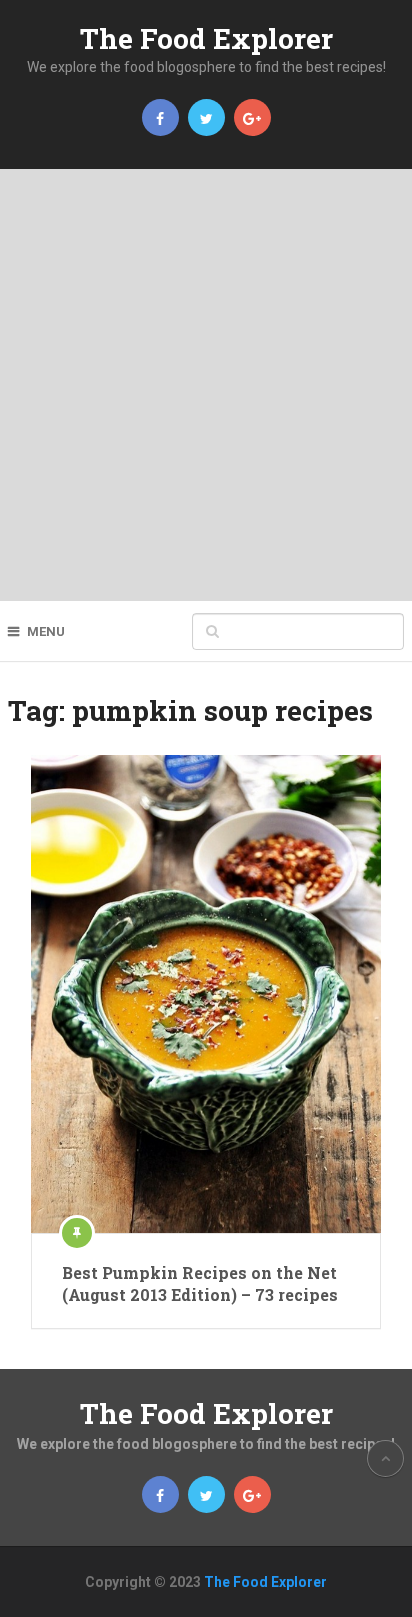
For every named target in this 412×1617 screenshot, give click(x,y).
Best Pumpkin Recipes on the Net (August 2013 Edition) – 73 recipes (200, 1283)
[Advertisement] (206, 385)
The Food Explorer (206, 38)
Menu (46, 631)
